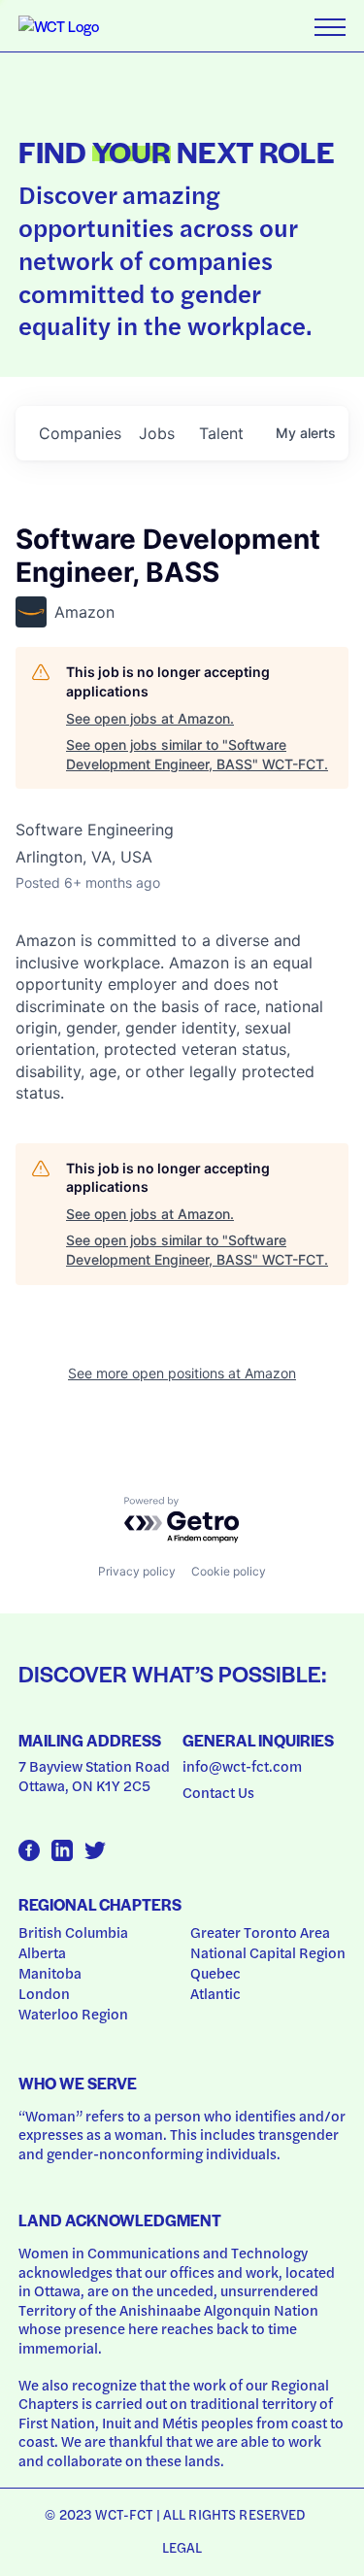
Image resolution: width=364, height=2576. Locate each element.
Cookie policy (229, 1571)
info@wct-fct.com (242, 1766)
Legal (182, 2547)
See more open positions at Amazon (182, 1373)
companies (80, 433)
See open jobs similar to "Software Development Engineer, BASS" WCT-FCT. (197, 754)
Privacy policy (137, 1571)
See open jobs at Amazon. (150, 718)
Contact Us (218, 1792)
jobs (157, 433)
